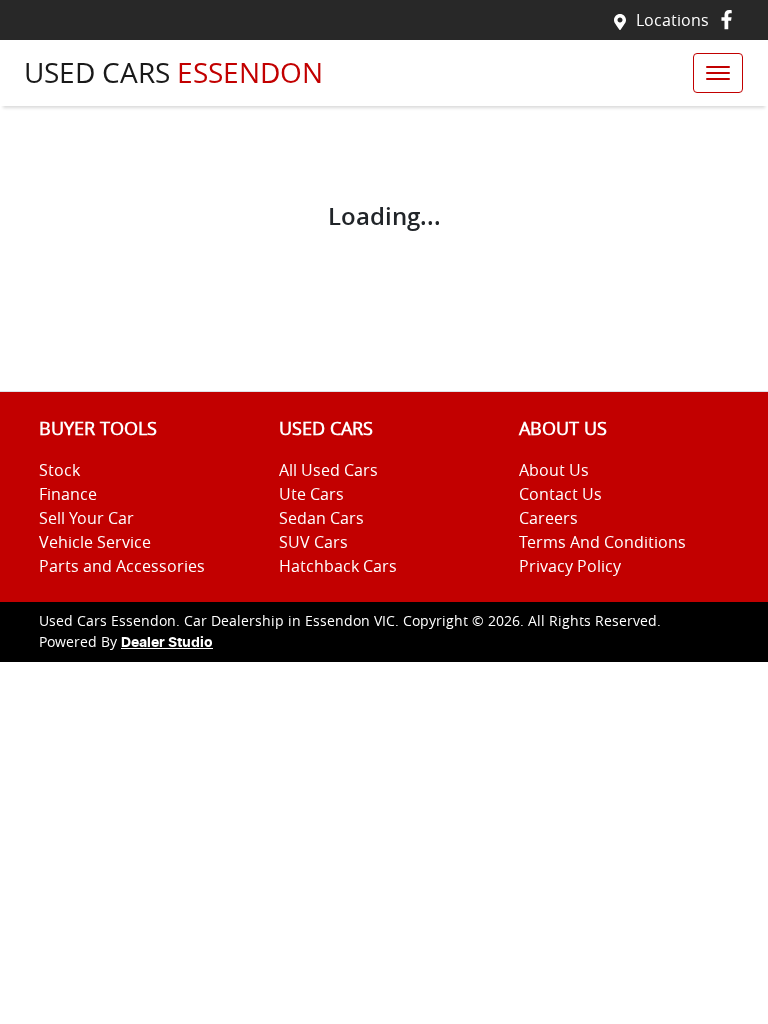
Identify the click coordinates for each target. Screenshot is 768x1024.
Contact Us (560, 494)
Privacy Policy (570, 566)
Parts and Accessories (122, 566)
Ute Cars (311, 494)
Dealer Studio (167, 643)
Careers (548, 518)
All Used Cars (328, 470)
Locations (672, 20)
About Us (554, 470)
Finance (68, 494)
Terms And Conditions (602, 542)
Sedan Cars (321, 518)
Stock (59, 470)
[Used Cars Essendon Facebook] (730, 19)
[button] (718, 73)
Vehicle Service (95, 542)
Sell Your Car (86, 518)
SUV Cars (313, 542)
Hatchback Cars (338, 566)
